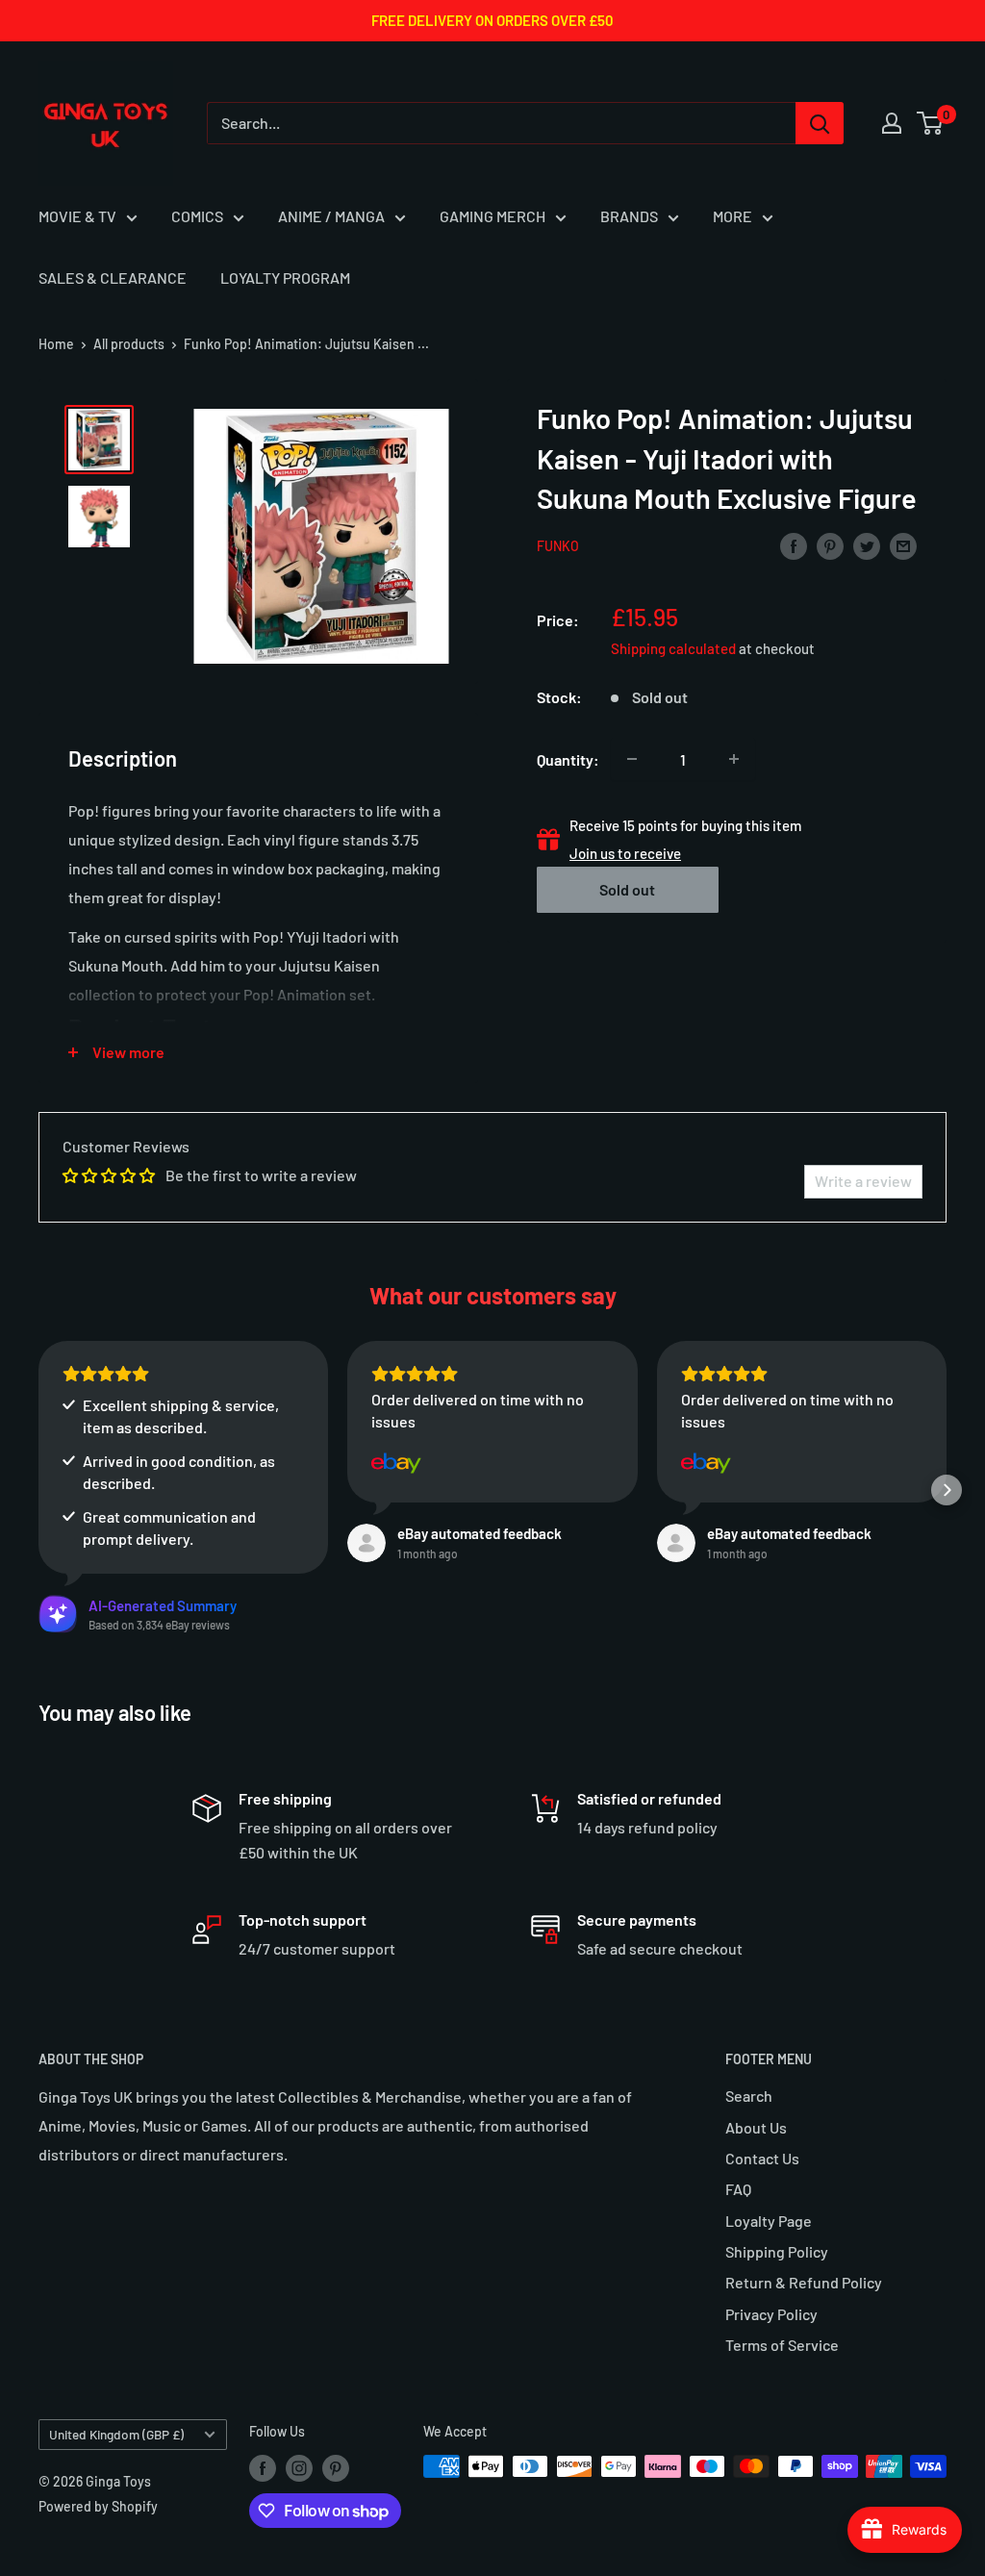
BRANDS (629, 216)
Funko (558, 546)
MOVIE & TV (77, 216)
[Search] (820, 123)
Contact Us (762, 2158)
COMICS (197, 216)
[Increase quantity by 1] (734, 759)
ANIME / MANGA (331, 216)
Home (56, 344)
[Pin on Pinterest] (830, 545)
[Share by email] (903, 545)
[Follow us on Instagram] (299, 2468)
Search (749, 2096)
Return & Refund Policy (804, 2282)
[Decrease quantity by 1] (632, 759)
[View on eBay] (396, 1463)
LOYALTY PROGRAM (285, 278)
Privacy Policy (771, 2314)
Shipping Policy (777, 2251)
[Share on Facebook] (794, 545)
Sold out (627, 889)
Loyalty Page (769, 2221)
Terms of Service (782, 2345)
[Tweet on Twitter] (867, 545)
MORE (732, 216)
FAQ (738, 2189)
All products (129, 344)
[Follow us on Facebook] (263, 2468)
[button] (38, 1490)
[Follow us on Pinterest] (336, 2468)
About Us (756, 2127)
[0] (931, 123)
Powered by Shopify (98, 2506)
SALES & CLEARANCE (113, 278)
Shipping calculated (673, 648)
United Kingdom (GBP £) (116, 2434)
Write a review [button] (863, 1181)
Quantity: (568, 759)
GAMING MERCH (492, 216)
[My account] (892, 123)
